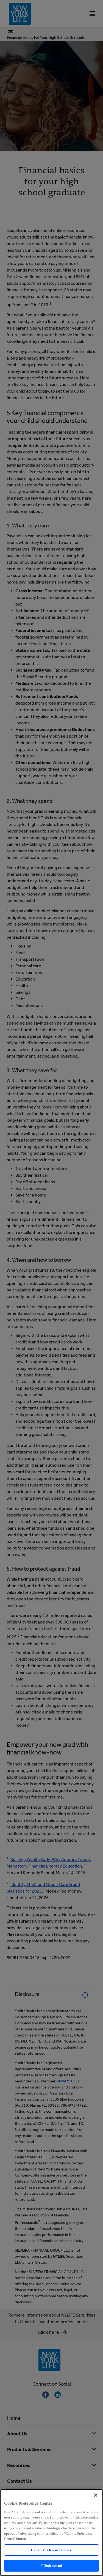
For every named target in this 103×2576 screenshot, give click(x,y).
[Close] (96, 2495)
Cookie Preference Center (51, 2550)
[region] (51, 2533)
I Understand (51, 2566)
